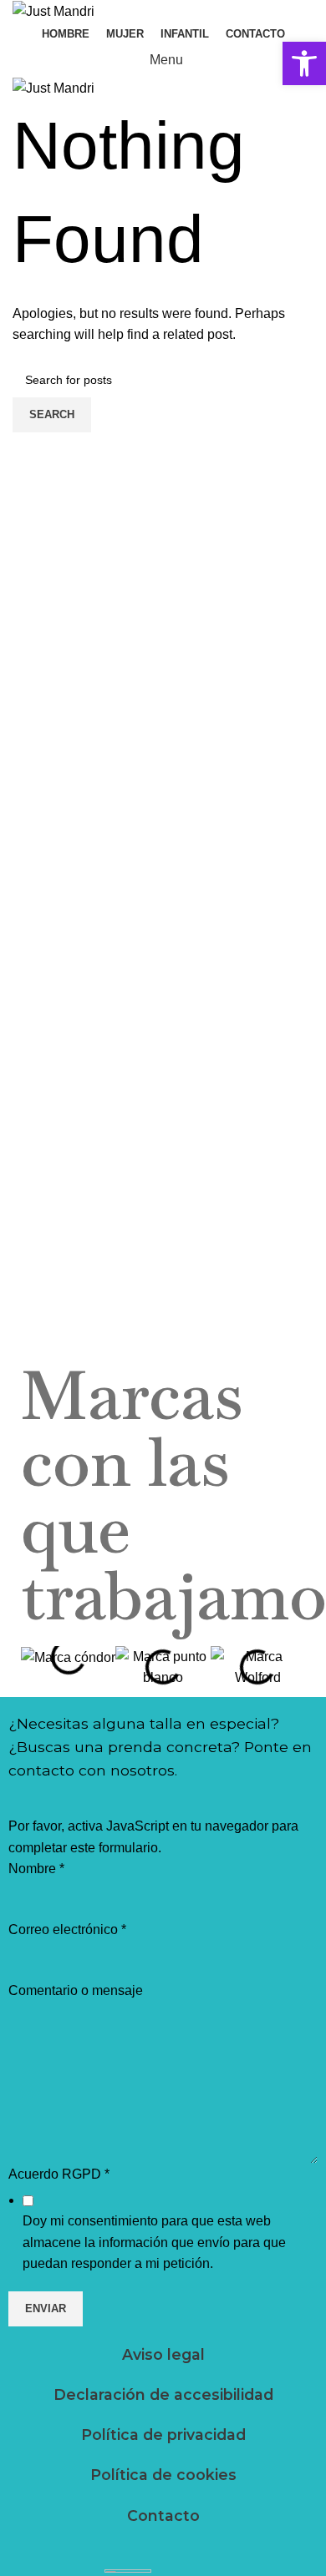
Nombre (36, 1869)
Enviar (46, 2308)
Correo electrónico (67, 1929)
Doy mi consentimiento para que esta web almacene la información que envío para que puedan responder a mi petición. (154, 2242)
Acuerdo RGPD (59, 2174)
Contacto (163, 2515)
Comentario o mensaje (76, 1990)
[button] (304, 63)
